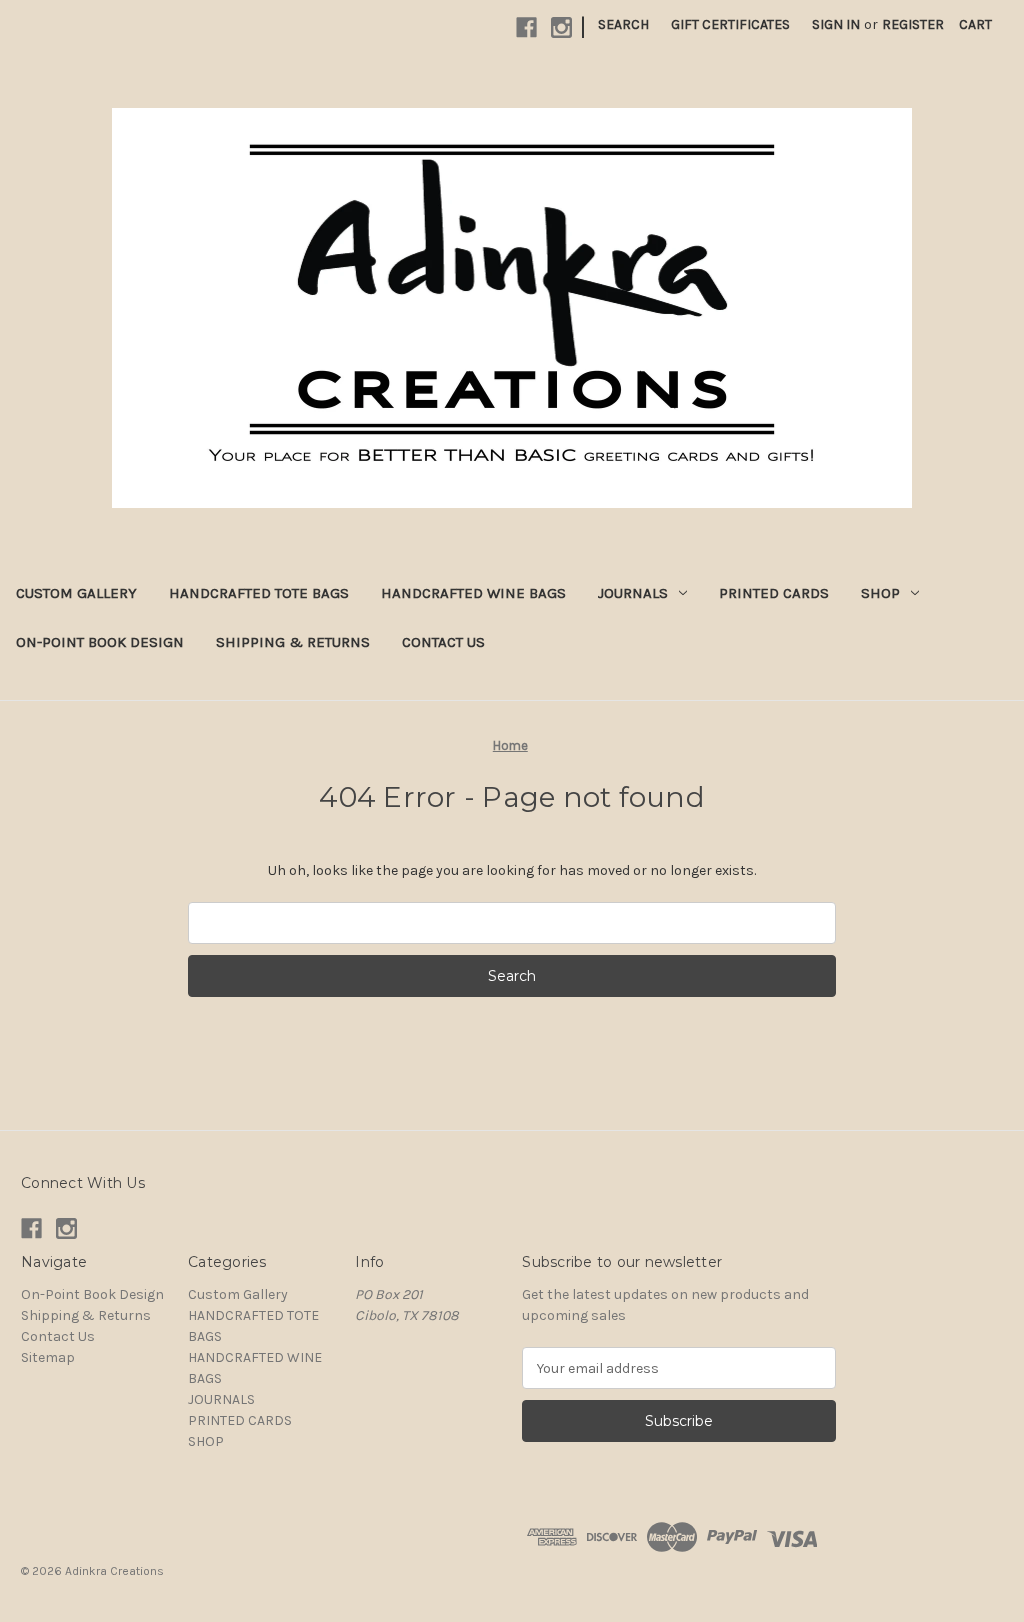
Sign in (836, 24)
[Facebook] (526, 27)
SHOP (880, 593)
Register (913, 24)
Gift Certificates (730, 24)
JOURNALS (633, 593)
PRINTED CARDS (774, 593)
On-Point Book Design (100, 642)
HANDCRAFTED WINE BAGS (473, 593)
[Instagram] (561, 27)
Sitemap (48, 1357)
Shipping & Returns (293, 642)
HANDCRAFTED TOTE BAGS (259, 593)
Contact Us (443, 642)
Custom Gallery (76, 593)
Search (623, 24)
